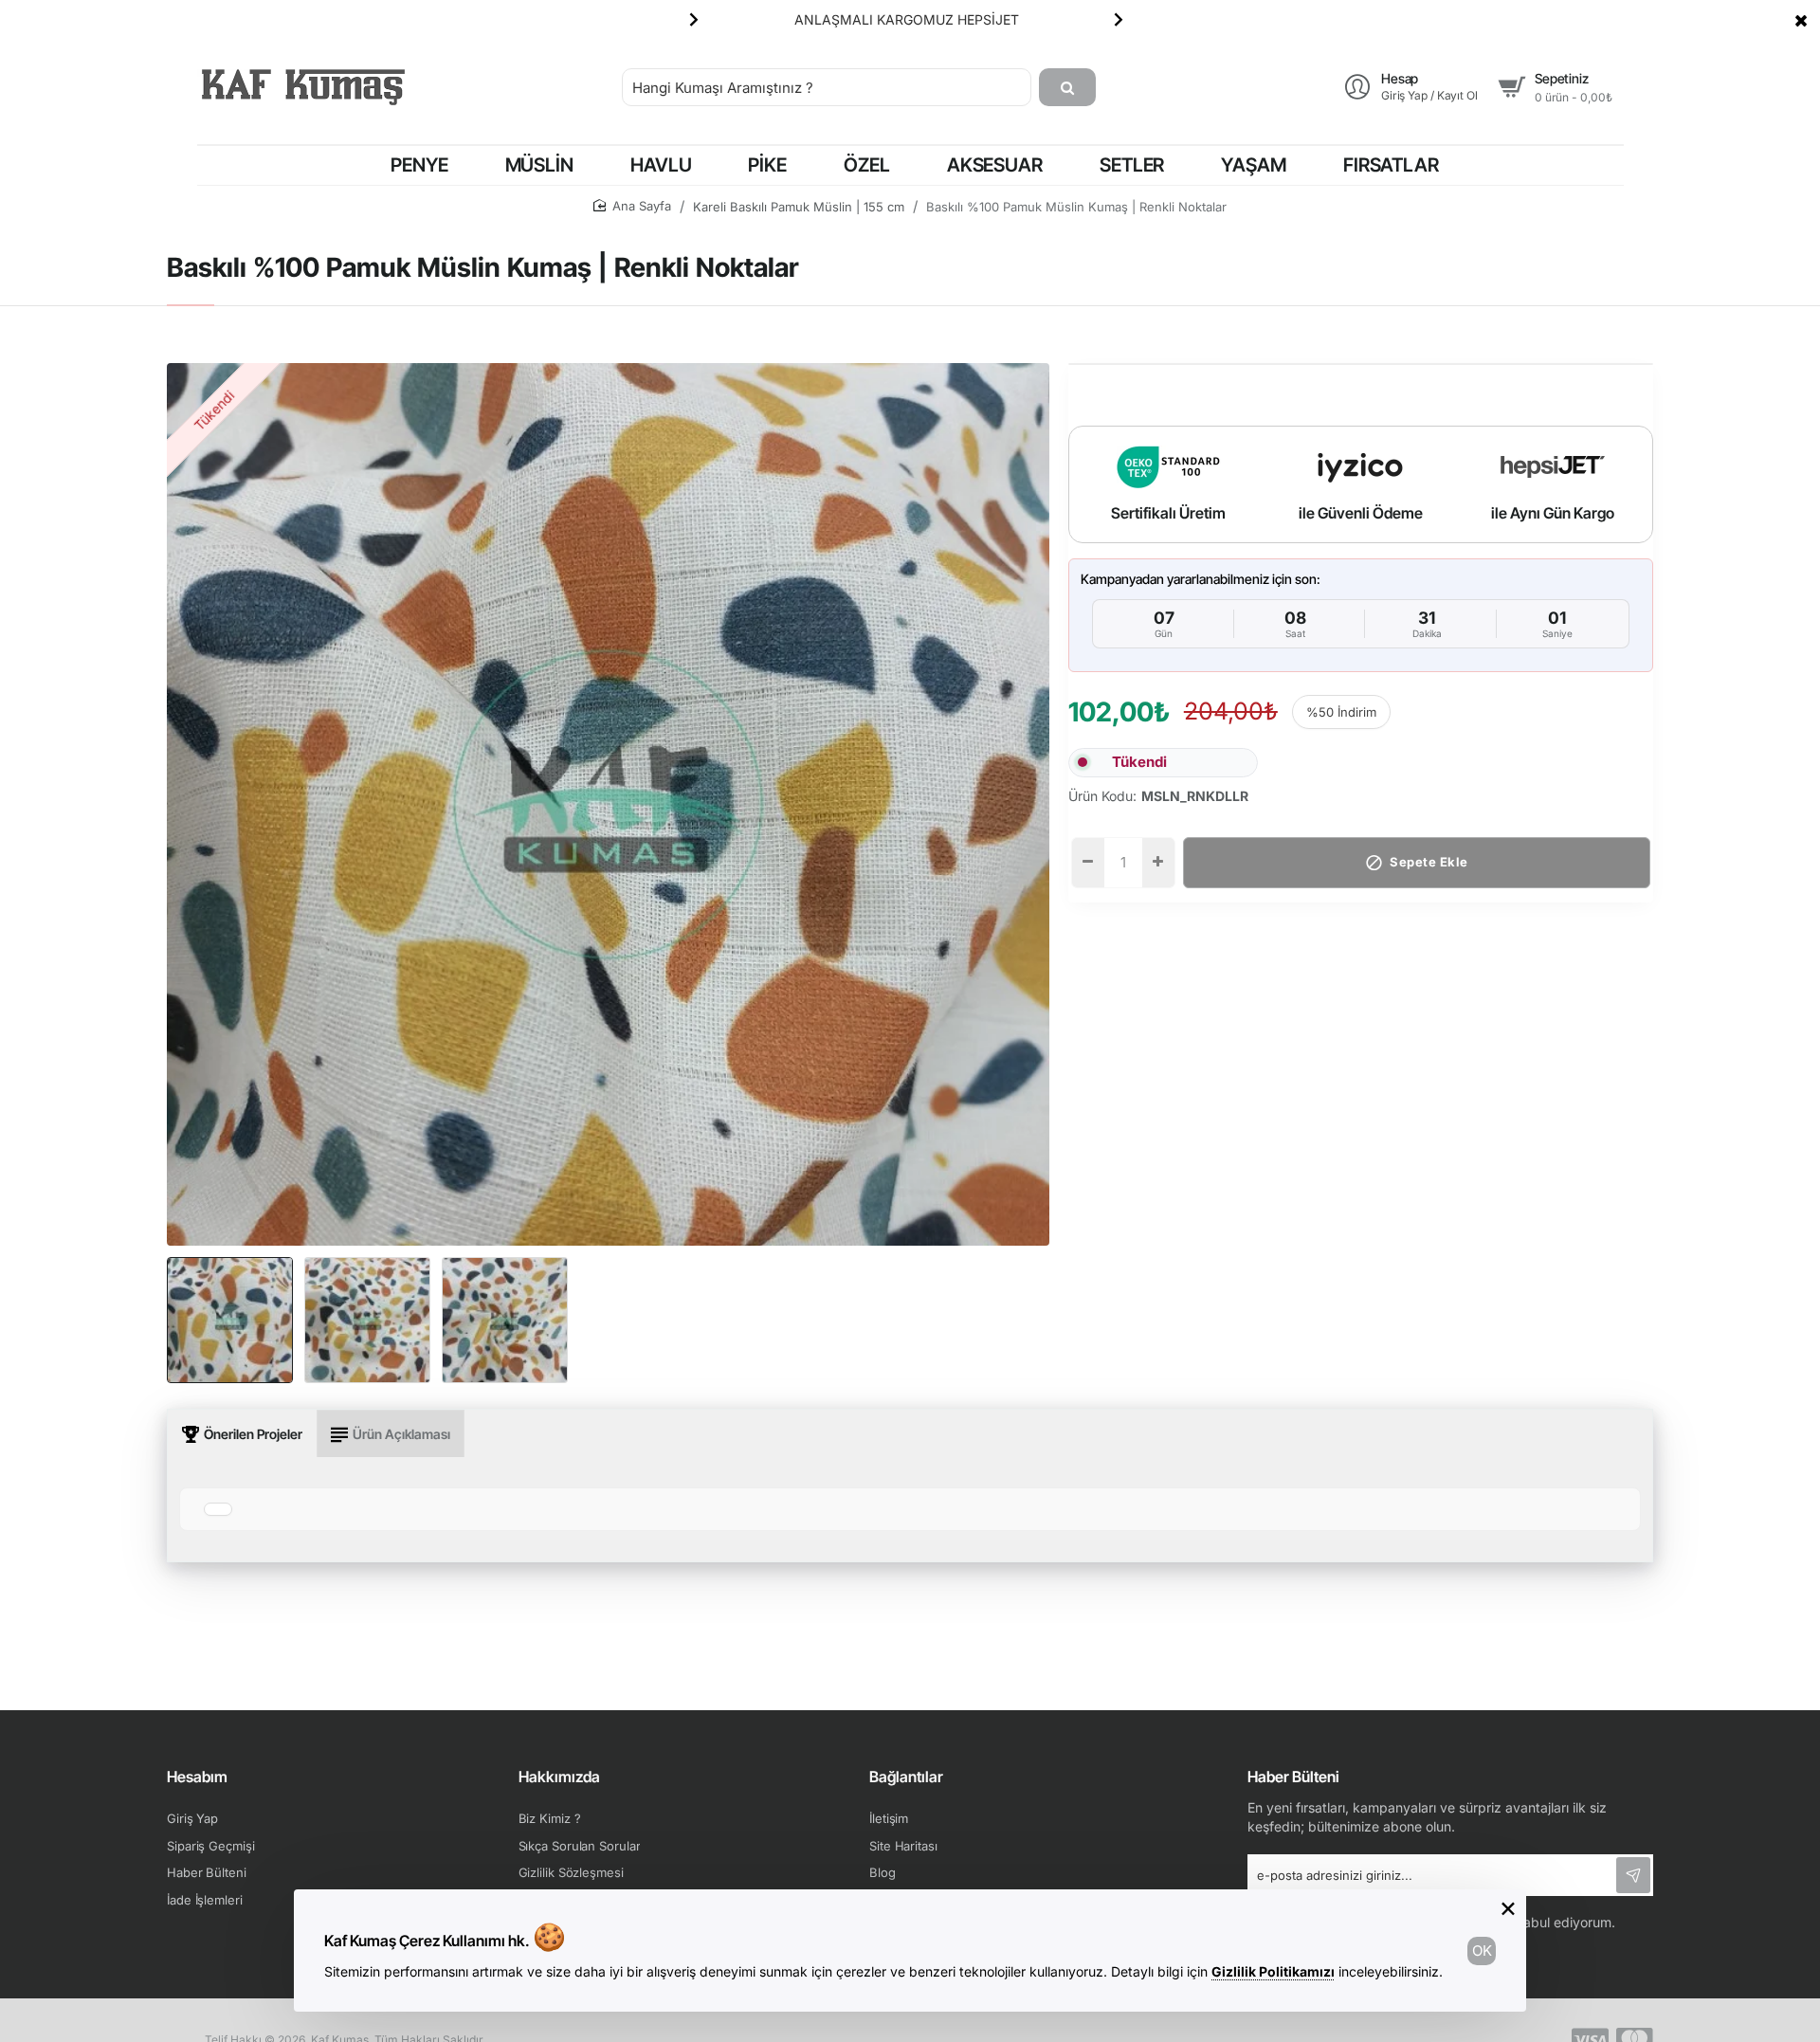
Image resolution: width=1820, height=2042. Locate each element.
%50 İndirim (1341, 712)
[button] (694, 19)
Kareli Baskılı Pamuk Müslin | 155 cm (799, 207)
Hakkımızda (559, 1777)
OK (1482, 1951)
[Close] (1801, 20)
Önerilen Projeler (253, 1434)
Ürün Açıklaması (401, 1434)
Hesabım (197, 1777)
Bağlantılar (906, 1777)
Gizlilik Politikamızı (1273, 1971)
